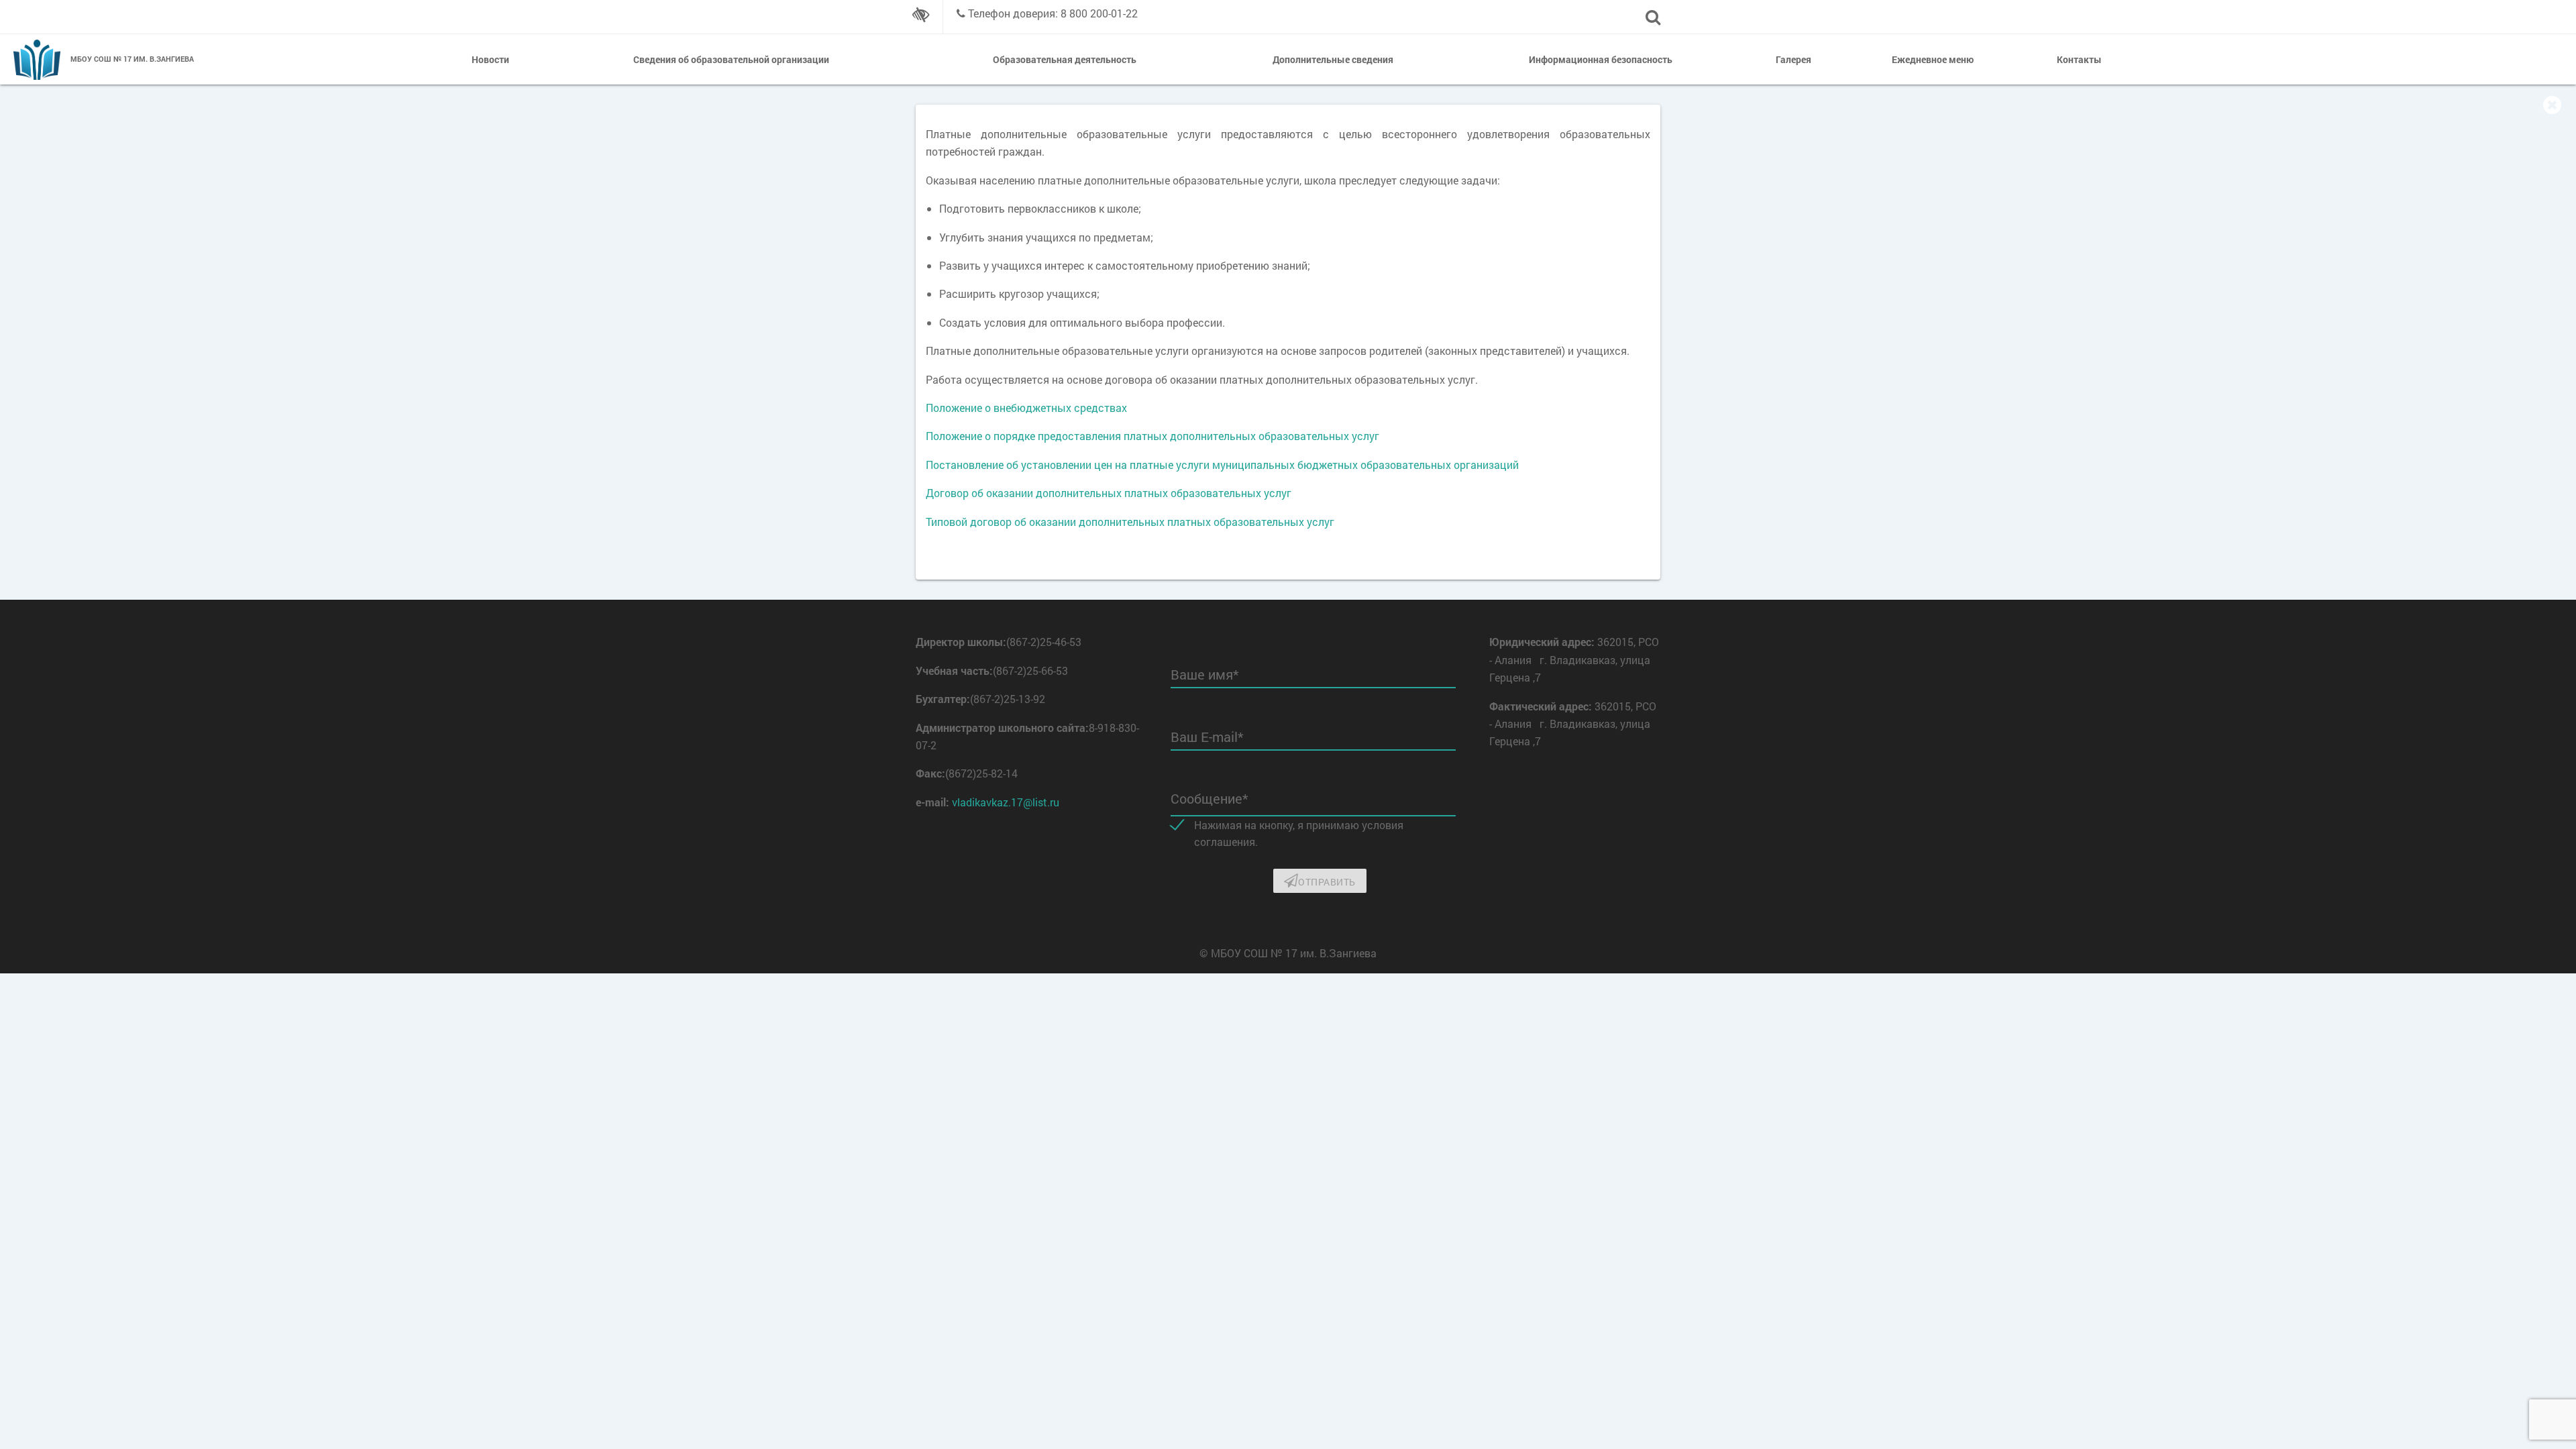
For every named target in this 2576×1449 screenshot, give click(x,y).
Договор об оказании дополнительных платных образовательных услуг (1109, 493)
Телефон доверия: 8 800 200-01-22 (1053, 13)
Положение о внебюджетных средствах (1026, 408)
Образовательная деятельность (1065, 59)
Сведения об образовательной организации (731, 59)
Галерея (1793, 59)
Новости (490, 59)
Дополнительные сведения (1333, 59)
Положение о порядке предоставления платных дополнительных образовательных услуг (1152, 436)
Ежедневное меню (1933, 59)
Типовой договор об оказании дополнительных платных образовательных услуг (1130, 522)
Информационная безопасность (1601, 59)
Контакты (2079, 59)
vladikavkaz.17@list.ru (1006, 802)
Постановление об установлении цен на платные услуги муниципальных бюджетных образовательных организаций (1222, 465)
